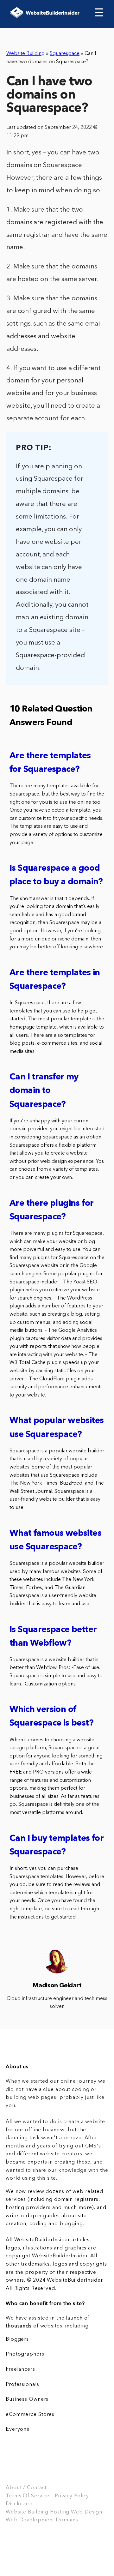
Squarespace (65, 54)
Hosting (60, 2512)
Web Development (30, 2520)
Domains (67, 2520)
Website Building (25, 54)
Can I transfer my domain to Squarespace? (44, 1091)
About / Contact (26, 2488)
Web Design (87, 2512)
